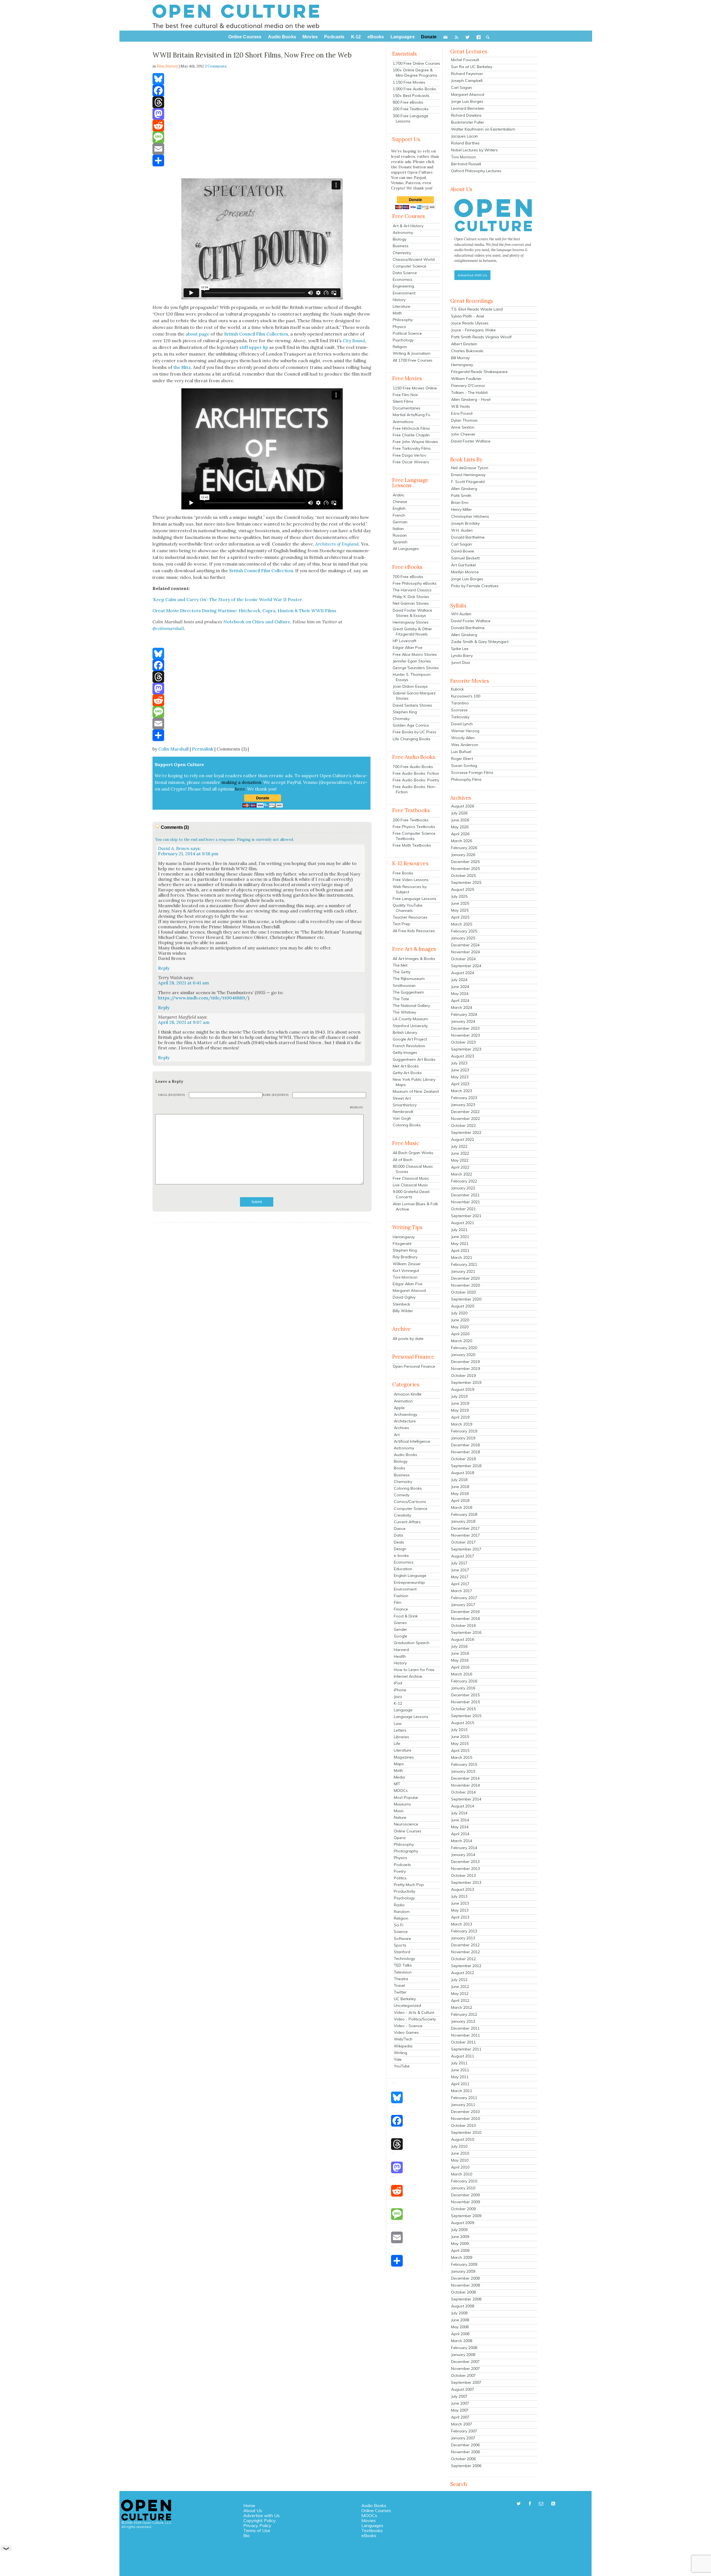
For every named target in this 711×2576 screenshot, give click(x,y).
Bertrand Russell (466, 164)
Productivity (405, 1891)
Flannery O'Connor (468, 386)
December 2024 (465, 945)
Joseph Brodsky (465, 523)
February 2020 (464, 1348)
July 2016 (459, 1646)
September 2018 (466, 1466)
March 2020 (462, 1341)
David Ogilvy (404, 1297)
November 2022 (465, 1119)
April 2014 (460, 1834)
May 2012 (460, 1994)
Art (397, 1435)
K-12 (398, 1703)
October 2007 (463, 2375)
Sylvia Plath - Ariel (468, 316)
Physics (399, 327)
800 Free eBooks (408, 102)
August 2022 (463, 1139)
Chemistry (402, 253)
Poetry (400, 1871)
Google (400, 1636)
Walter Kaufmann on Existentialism (483, 129)
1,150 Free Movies (409, 82)
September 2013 (466, 1882)
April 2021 (460, 1251)
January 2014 (463, 1855)
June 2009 (460, 2237)
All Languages (406, 549)
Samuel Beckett (465, 558)
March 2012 (462, 2007)
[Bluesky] (262, 79)
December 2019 (465, 1362)
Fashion (401, 1596)
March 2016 (462, 1674)
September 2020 (466, 1299)
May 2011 (460, 2077)
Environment (404, 293)
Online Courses (408, 1831)
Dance (400, 1529)
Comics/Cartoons (410, 1502)
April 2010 (460, 2167)
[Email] (262, 149)
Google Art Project (410, 1039)
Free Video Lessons (411, 880)
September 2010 (466, 2132)
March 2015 (462, 1757)
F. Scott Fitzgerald (468, 482)
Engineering (403, 286)
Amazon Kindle (408, 1394)
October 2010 (463, 2125)
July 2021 (459, 1230)
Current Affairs (407, 1522)
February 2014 (464, 1848)
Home (249, 2505)
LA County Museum (410, 1019)
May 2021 (460, 1244)
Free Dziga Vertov (409, 455)
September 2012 (466, 1966)
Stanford (402, 1952)
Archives (401, 1428)
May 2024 (460, 994)
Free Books (403, 873)
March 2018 (462, 1507)
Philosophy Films (466, 779)
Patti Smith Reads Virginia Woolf (481, 337)
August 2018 (463, 1473)
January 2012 (463, 2021)
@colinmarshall (168, 628)
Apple (399, 1408)
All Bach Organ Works (413, 1153)
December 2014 (465, 1778)
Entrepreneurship (409, 1582)
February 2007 (464, 2431)
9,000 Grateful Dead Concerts (411, 1194)
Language (403, 1710)
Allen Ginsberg (464, 489)
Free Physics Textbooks (414, 827)
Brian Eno (460, 502)
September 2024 (466, 966)
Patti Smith (461, 496)
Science (401, 1932)
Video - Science (408, 2026)
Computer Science (410, 266)
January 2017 (463, 1605)
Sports (400, 1945)
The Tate (401, 999)
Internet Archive (408, 1676)
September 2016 (466, 1632)
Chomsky (401, 719)
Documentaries (407, 408)
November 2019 (465, 1369)
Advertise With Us (472, 275)
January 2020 (463, 1355)
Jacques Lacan (465, 136)
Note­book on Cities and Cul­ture (257, 622)
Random (402, 1912)
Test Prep (401, 924)
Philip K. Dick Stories (411, 597)
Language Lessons (411, 1717)
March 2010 (462, 2174)
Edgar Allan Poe (408, 647)
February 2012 (464, 2014)
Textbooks (372, 2530)
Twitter (400, 1992)
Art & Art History (408, 226)
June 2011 (460, 2070)
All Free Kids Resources (414, 931)
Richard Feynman (467, 74)
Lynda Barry (462, 656)
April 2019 (460, 1417)
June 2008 (460, 2320)
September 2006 (466, 2466)
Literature (401, 306)
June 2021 (460, 1237)
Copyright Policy (260, 2520)
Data (398, 1535)
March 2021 (462, 1257)
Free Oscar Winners (411, 462)
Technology (404, 1959)
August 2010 (463, 2139)
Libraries (401, 1737)
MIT (397, 1784)
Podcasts (402, 1865)
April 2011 (460, 2084)
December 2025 (465, 862)
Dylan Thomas (464, 420)
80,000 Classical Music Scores (413, 1169)
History (172, 66)
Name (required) (276, 1095)
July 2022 (459, 1146)
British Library (405, 1032)
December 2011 (465, 2028)
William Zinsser (407, 1264)
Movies (369, 2520)
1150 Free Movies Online (415, 388)
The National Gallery (411, 1006)
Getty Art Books (407, 1073)
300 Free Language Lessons (410, 118)
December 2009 (465, 2195)
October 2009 (463, 2209)
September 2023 (466, 1049)
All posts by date (408, 1339)
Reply (164, 968)
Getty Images (405, 1052)
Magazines (404, 1757)
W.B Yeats (460, 406)
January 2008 (463, 2355)
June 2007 (460, 2403)
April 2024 (460, 1001)
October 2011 (463, 2042)
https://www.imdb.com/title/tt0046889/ (203, 998)
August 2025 (463, 889)
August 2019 (463, 1389)
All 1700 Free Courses (413, 360)
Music (399, 1811)
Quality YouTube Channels (408, 908)
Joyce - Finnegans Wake (473, 330)
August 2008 (463, 2306)
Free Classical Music (411, 1178)
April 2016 (460, 1667)
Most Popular (406, 1797)
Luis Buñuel (461, 752)
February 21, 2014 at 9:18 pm (188, 854)
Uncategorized (407, 2005)
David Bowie (463, 551)
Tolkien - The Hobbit (469, 392)
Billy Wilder (403, 1311)
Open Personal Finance (414, 1366)
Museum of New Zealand (416, 1091)
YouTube (402, 2066)
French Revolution (409, 1046)
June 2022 (460, 1153)
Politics (400, 1878)
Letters (400, 1730)
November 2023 (465, 1035)
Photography (406, 1851)
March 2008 (462, 2341)
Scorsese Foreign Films (472, 772)
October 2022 (463, 1126)
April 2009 (460, 2250)
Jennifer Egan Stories (412, 661)
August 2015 (463, 1723)
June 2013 (460, 1903)
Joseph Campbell (467, 81)
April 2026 (460, 834)
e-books (401, 1555)
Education (403, 1569)
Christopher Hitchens (470, 516)
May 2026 (460, 827)
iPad (398, 1683)
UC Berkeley (405, 1999)
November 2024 (465, 952)
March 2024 (462, 1007)
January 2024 (463, 1021)
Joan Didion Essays (410, 686)
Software (402, 1939)
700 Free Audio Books (413, 767)
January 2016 (463, 1688)
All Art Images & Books (414, 959)
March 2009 (462, 2257)
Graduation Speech (412, 1643)
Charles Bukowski (467, 351)
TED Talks (403, 1965)
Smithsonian (404, 986)
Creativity (402, 1515)
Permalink (203, 749)
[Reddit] (262, 126)
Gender (400, 1629)
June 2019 (460, 1403)
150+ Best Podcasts (411, 96)
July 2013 (459, 1896)
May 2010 (460, 2160)
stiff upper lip (254, 347)
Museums (402, 1804)
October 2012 (463, 1959)
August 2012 (463, 1973)
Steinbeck (401, 1304)
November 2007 (465, 2369)
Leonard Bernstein (468, 108)
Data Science (405, 273)
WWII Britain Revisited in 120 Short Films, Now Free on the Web (252, 55)
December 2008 (465, 2278)
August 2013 (463, 1889)
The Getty (402, 972)
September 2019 (466, 1382)
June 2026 (460, 820)
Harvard (401, 1650)
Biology (400, 239)
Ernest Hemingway (468, 475)
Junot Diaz (461, 662)
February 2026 (464, 848)
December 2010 (465, 2112)
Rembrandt (403, 1112)
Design (400, 1549)
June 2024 (460, 987)
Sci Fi (399, 1925)
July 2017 (459, 1563)
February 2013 (464, 1931)
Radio (399, 1905)
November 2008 (465, 2285)
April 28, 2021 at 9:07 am (184, 1022)
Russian (400, 535)
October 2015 (463, 1709)
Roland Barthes (465, 143)
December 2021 (465, 1195)
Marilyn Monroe (465, 572)
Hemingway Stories (411, 622)
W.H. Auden (462, 530)
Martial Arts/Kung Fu (411, 415)
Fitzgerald (402, 1244)
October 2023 (463, 1042)
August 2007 (463, 2389)
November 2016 (465, 1619)
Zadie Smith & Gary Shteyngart (480, 642)
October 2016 (463, 1625)
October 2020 (463, 1292)
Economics (403, 279)
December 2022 (465, 1112)
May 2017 (460, 1577)
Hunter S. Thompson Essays (412, 677)
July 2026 (459, 813)
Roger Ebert (462, 759)
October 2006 (463, 2459)
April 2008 (460, 2334)
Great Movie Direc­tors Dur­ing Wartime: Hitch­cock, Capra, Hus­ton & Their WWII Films (244, 611)
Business (401, 246)
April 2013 (460, 1917)
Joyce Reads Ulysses (470, 323)
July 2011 (459, 2063)
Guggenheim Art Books (414, 1059)
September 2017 (466, 1549)
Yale (398, 2059)
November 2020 (465, 1285)
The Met (400, 965)
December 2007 (465, 2362)
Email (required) (172, 1095)
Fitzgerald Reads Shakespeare (479, 372)
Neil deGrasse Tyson (470, 468)
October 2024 (463, 959)
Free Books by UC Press (415, 732)
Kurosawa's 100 (466, 696)
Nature (400, 1817)
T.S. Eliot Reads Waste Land (477, 309)
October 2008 (463, 2292)
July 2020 (459, 1313)
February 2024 (464, 1014)
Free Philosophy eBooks (415, 583)
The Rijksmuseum (409, 979)
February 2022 (464, 1181)
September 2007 (466, 2382)
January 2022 (463, 1188)
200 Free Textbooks (411, 109)
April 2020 (460, 1334)
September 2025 (466, 882)
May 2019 (460, 1410)
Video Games (406, 2032)
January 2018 (463, 1521)
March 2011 (462, 2091)
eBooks (369, 2535)
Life (397, 1744)
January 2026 (463, 855)
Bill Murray (460, 358)
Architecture (405, 1421)
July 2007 (459, 2396)
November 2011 (465, 2035)
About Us (253, 2510)
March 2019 (462, 1424)
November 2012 (465, 1952)
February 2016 (464, 1681)
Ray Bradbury (405, 1257)
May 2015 (460, 1744)
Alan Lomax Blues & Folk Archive (415, 1206)
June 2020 (460, 1320)
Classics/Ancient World (414, 259)
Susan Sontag (464, 766)
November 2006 (465, 2452)
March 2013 (462, 1924)
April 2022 (460, 1167)
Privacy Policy (257, 2525)
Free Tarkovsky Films (412, 448)
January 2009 (463, 2271)
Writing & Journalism (412, 353)
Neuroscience (406, 1824)
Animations (403, 422)
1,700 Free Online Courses (416, 63)
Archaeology (405, 1414)
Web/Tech (403, 2039)
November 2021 (465, 1202)
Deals (399, 1542)
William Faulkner (466, 379)
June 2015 (460, 1737)
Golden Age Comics (411, 725)
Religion (400, 347)
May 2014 (460, 1827)
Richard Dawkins (466, 115)
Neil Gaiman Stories (411, 603)
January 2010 (463, 2188)
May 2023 (460, 1077)
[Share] (262, 161)
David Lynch (462, 724)
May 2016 (460, 1660)
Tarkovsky (460, 717)
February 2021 (464, 1264)
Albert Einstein (464, 344)
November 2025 (465, 869)
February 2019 (464, 1431)
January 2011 (463, 2105)
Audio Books (405, 1455)
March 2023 (462, 1091)
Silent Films (403, 401)
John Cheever (463, 434)
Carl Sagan (461, 87)
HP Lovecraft (405, 641)
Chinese (400, 502)
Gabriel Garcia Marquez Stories (414, 696)
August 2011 (463, 2056)
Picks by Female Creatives (475, 586)
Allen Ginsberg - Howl (471, 399)
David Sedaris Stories (412, 705)
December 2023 (465, 1028)
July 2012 (459, 1980)
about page (197, 334)
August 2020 (463, 1306)
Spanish (400, 542)
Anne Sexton (463, 427)
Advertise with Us (261, 2515)
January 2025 (463, 938)
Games (400, 1623)
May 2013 (460, 1910)
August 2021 (463, 1223)
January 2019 (463, 1438)
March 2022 (462, 1174)
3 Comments (216, 66)
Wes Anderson (465, 745)
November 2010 (465, 2119)
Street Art (402, 1098)
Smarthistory (405, 1105)
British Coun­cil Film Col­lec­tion (256, 334)
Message (357, 1107)
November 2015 (465, 1702)
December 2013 (465, 1862)
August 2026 (463, 806)
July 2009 (459, 2230)
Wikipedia (403, 2046)
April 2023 (460, 1084)
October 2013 (463, 1875)
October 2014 (463, 1792)
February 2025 (464, 931)
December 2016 (465, 1612)
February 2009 (464, 2264)
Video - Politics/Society (415, 2019)
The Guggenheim (408, 992)
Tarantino (460, 703)
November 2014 (465, 1785)
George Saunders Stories (416, 668)
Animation (403, 1401)
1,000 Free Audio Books (414, 89)
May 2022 (460, 1160)
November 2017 (465, 1535)
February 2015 (464, 1764)
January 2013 (463, 1938)
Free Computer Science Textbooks (414, 836)
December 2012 (465, 1945)
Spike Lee (460, 649)
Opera (400, 1838)
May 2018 (460, 1494)
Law (398, 1724)
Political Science (407, 333)
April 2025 (460, 917)
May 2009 (460, 2244)
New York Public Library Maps (414, 1082)
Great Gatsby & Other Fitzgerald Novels (412, 632)
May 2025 (460, 910)
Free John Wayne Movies (415, 442)
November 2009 (465, 2202)
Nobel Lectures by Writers (474, 150)
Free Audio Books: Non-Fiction (415, 789)
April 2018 (460, 1500)
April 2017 (460, 1584)
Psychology (403, 340)
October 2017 (463, 1542)
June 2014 (460, 1820)
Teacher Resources (410, 917)
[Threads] (262, 102)
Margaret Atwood (409, 1290)
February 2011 (464, 2098)
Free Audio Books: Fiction (416, 773)
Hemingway (404, 1237)
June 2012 (460, 1987)
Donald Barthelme (468, 537)
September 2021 (466, 1216)
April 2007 (460, 2417)
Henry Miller (461, 509)
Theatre (401, 1979)
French (399, 515)
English (399, 508)
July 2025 (459, 896)
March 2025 (462, 924)
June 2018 (460, 1487)
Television (403, 1972)
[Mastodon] (262, 114)
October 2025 (463, 876)
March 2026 (462, 841)
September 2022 (466, 1132)
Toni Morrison (405, 1277)
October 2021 (463, 1209)
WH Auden (461, 614)
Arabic (399, 495)
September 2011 (466, 2049)
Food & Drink (406, 1616)
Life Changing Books (412, 739)
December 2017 (465, 1528)
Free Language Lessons (415, 899)
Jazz (398, 1697)
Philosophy (403, 320)
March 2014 (462, 1841)
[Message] (262, 137)
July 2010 (459, 2146)
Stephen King (405, 712)
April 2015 (460, 1750)
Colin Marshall (173, 749)
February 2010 (464, 2181)
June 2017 (460, 1570)
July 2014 (459, 1813)
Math (397, 313)
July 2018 (459, 1480)
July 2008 (459, 2313)
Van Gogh (402, 1118)
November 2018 (465, 1452)
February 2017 (464, 1598)
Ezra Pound (462, 413)
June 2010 (460, 2153)
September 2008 (466, 2299)
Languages (372, 2525)
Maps (399, 1764)
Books (400, 1468)
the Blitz (182, 367)
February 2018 (464, 1514)
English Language (410, 1575)
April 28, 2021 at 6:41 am (183, 983)
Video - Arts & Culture (414, 2012)
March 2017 (462, 1591)
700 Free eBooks (408, 577)
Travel (399, 1985)
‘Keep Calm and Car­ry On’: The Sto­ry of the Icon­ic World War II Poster (227, 599)
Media (399, 1777)
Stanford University (410, 1026)
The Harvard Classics (412, 590)
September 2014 (466, 1799)
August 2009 (463, 2223)
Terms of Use (257, 2530)
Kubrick (457, 689)
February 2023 (464, 1098)
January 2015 (463, 1771)
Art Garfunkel (463, 565)
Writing (400, 2053)
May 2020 (460, 1327)
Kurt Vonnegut (406, 1271)
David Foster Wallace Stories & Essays (412, 613)
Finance (401, 1609)
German (400, 522)
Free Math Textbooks (412, 845)
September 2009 (466, 2216)
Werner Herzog (465, 731)
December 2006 (465, 2445)
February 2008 (464, 2348)
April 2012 (460, 2000)
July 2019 (459, 1396)
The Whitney (404, 1012)
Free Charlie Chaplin (411, 435)
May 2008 (460, 2327)
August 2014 (463, 1806)
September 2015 (466, 1716)
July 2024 (459, 980)
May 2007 (460, 2410)
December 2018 (465, 1445)
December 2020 (465, 1278)
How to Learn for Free (414, 1670)
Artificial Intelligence (412, 1441)
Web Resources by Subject (410, 889)
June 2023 (460, 1070)
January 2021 (463, 1271)
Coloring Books (407, 1125)
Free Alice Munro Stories (415, 654)
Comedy (402, 1495)
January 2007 (463, 2438)
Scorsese (459, 710)
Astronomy (403, 232)
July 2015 (459, 1730)
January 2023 (463, 1105)
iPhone (400, 1690)
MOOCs (401, 1790)
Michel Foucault (465, 60)
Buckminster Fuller (468, 122)
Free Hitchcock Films (411, 428)
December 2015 (465, 1695)
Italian (398, 529)
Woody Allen (463, 738)
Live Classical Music (410, 1185)
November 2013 (465, 1869)
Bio (246, 2535)
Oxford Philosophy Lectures (476, 171)
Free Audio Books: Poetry (416, 780)
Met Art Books (406, 1066)
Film (398, 1602)
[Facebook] (262, 91)
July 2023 (459, 1063)
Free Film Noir (405, 395)
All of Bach (403, 1160)
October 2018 (463, 1459)
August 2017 (463, 1556)
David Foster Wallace (471, 441)
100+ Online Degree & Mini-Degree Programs (415, 73)
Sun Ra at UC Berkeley (472, 67)
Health (400, 1656)
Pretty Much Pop (409, 1885)
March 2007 (462, 2424)
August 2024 (463, 973)
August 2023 (463, 1056)
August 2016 (463, 1639)
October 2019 (463, 1375)
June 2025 (460, 903)
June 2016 (460, 1653)
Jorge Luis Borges (467, 101)
